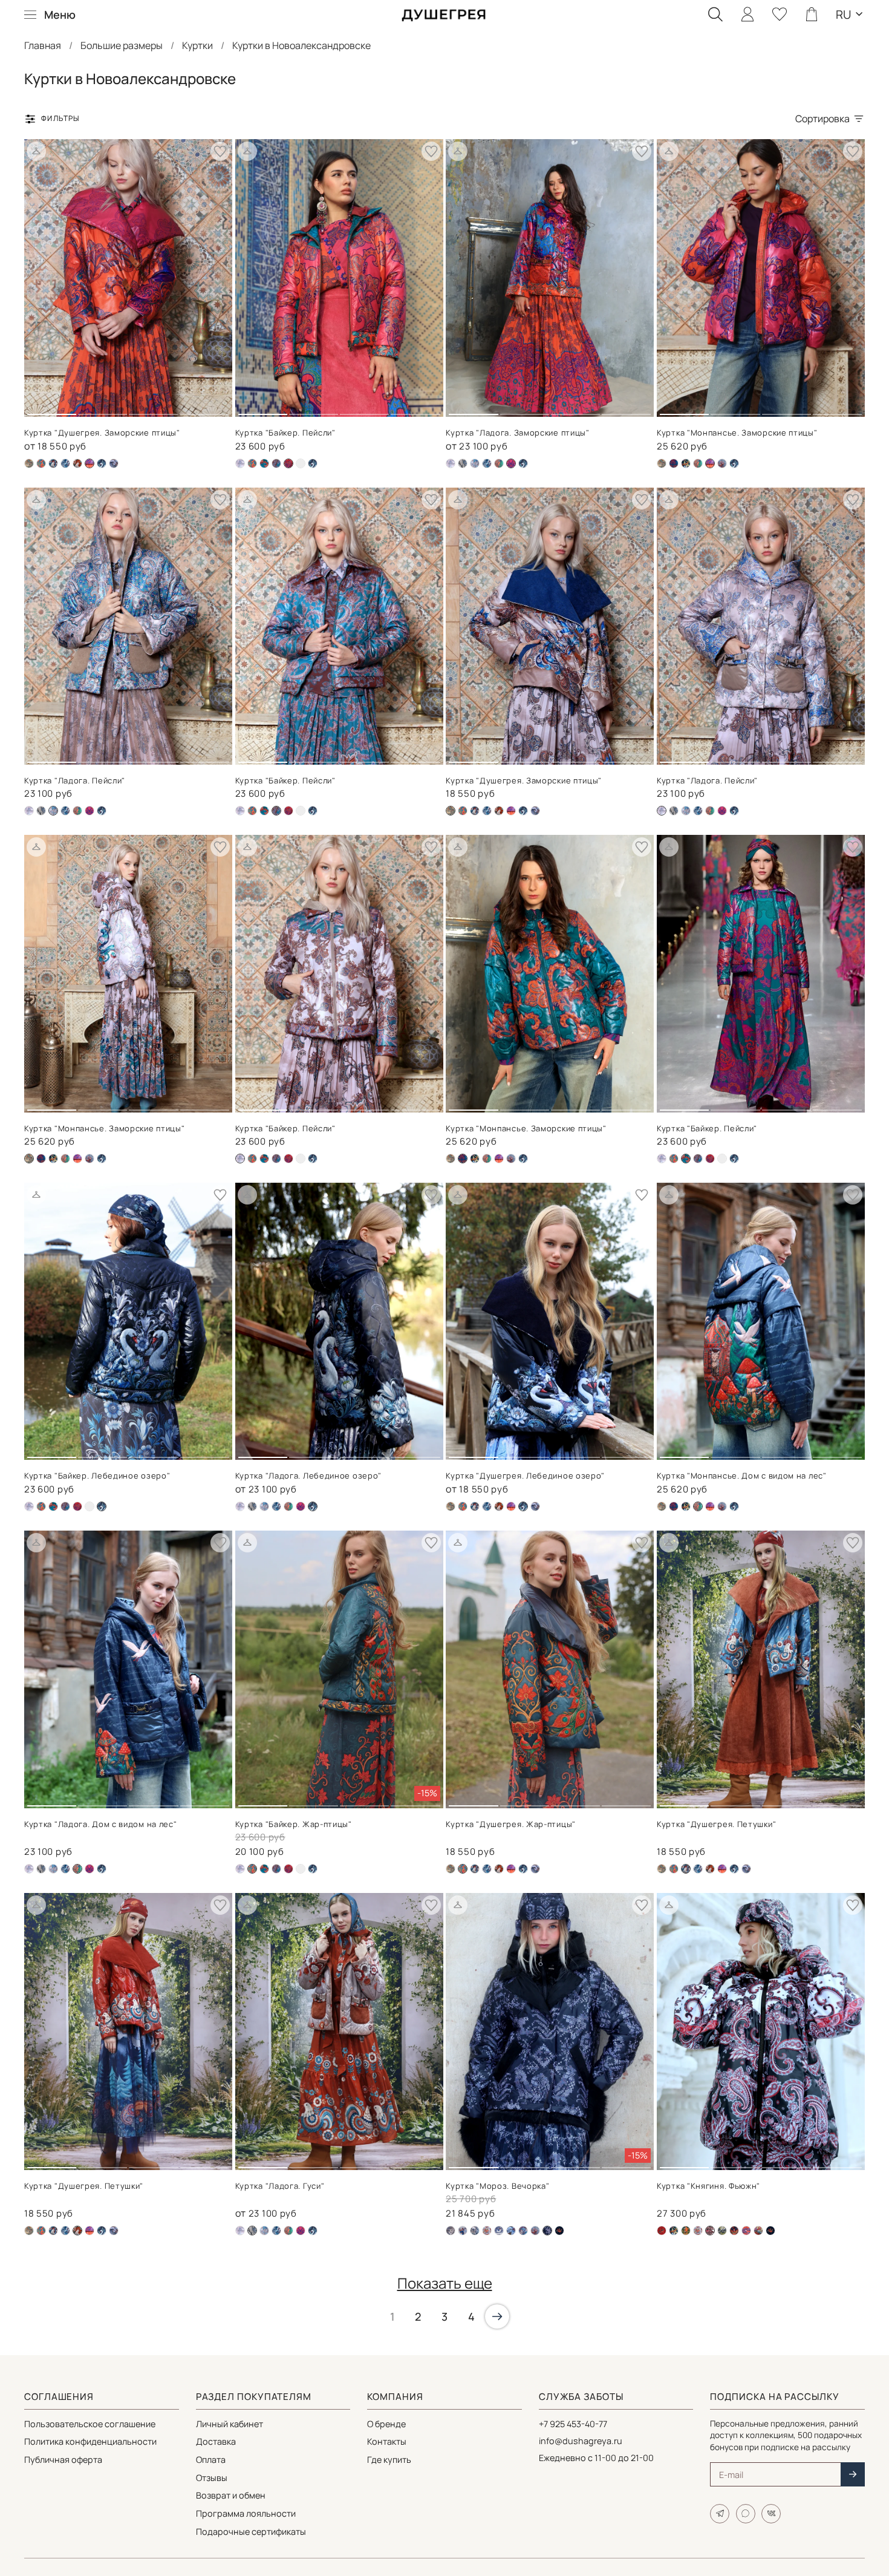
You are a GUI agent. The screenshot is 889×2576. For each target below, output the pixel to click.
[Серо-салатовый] (722, 2231)
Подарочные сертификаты (251, 2532)
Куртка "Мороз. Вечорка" (497, 2186)
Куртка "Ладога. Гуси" (280, 2186)
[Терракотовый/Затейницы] (758, 2231)
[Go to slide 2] (103, 410)
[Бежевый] (463, 463)
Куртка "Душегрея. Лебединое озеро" (525, 1476)
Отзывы (212, 2478)
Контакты (387, 2441)
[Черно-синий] (102, 463)
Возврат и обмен (231, 2495)
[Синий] (734, 2231)
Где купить (389, 2460)
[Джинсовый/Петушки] (53, 463)
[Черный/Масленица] (559, 2231)
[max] (746, 2514)
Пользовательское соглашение (90, 2424)
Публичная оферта (63, 2460)
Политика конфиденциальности (90, 2441)
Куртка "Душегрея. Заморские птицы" (102, 433)
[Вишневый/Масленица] (662, 2231)
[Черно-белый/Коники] (722, 463)
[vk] (771, 2514)
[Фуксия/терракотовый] (511, 811)
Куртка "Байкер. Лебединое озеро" (97, 1476)
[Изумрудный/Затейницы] (686, 463)
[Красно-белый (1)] (487, 2231)
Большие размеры (122, 45)
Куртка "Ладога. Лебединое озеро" (308, 1476)
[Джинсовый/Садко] (65, 463)
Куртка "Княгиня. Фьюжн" (708, 2186)
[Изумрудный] (686, 2231)
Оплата (211, 2460)
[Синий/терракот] (523, 2231)
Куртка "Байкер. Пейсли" (285, 433)
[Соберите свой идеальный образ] (36, 151)
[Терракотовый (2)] (746, 2231)
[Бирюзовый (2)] (674, 463)
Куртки (197, 45)
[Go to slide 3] (153, 410)
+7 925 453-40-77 (573, 2424)
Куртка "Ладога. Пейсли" (75, 780)
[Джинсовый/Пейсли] (475, 463)
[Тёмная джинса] (301, 463)
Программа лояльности (246, 2513)
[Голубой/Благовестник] (463, 2231)
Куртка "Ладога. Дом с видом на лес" (101, 1824)
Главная (43, 45)
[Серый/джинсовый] (499, 2231)
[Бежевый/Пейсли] (240, 463)
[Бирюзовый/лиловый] (264, 463)
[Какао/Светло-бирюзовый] (276, 463)
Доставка (216, 2441)
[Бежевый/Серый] (451, 2231)
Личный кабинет (230, 2424)
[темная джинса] (114, 463)
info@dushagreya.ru (581, 2441)
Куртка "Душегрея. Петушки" (716, 1824)
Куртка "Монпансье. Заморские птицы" (737, 433)
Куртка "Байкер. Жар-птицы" (294, 1824)
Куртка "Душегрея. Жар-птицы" (511, 1824)
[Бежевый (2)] (29, 463)
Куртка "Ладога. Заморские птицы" (517, 433)
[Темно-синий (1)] (499, 463)
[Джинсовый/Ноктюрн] (475, 2231)
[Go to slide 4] (205, 410)
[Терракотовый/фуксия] (288, 811)
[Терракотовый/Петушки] (77, 463)
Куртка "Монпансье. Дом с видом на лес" (742, 1476)
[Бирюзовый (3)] (41, 463)
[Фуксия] (90, 811)
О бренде (386, 2424)
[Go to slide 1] (52, 410)
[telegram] (720, 2514)
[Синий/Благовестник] (511, 2231)
